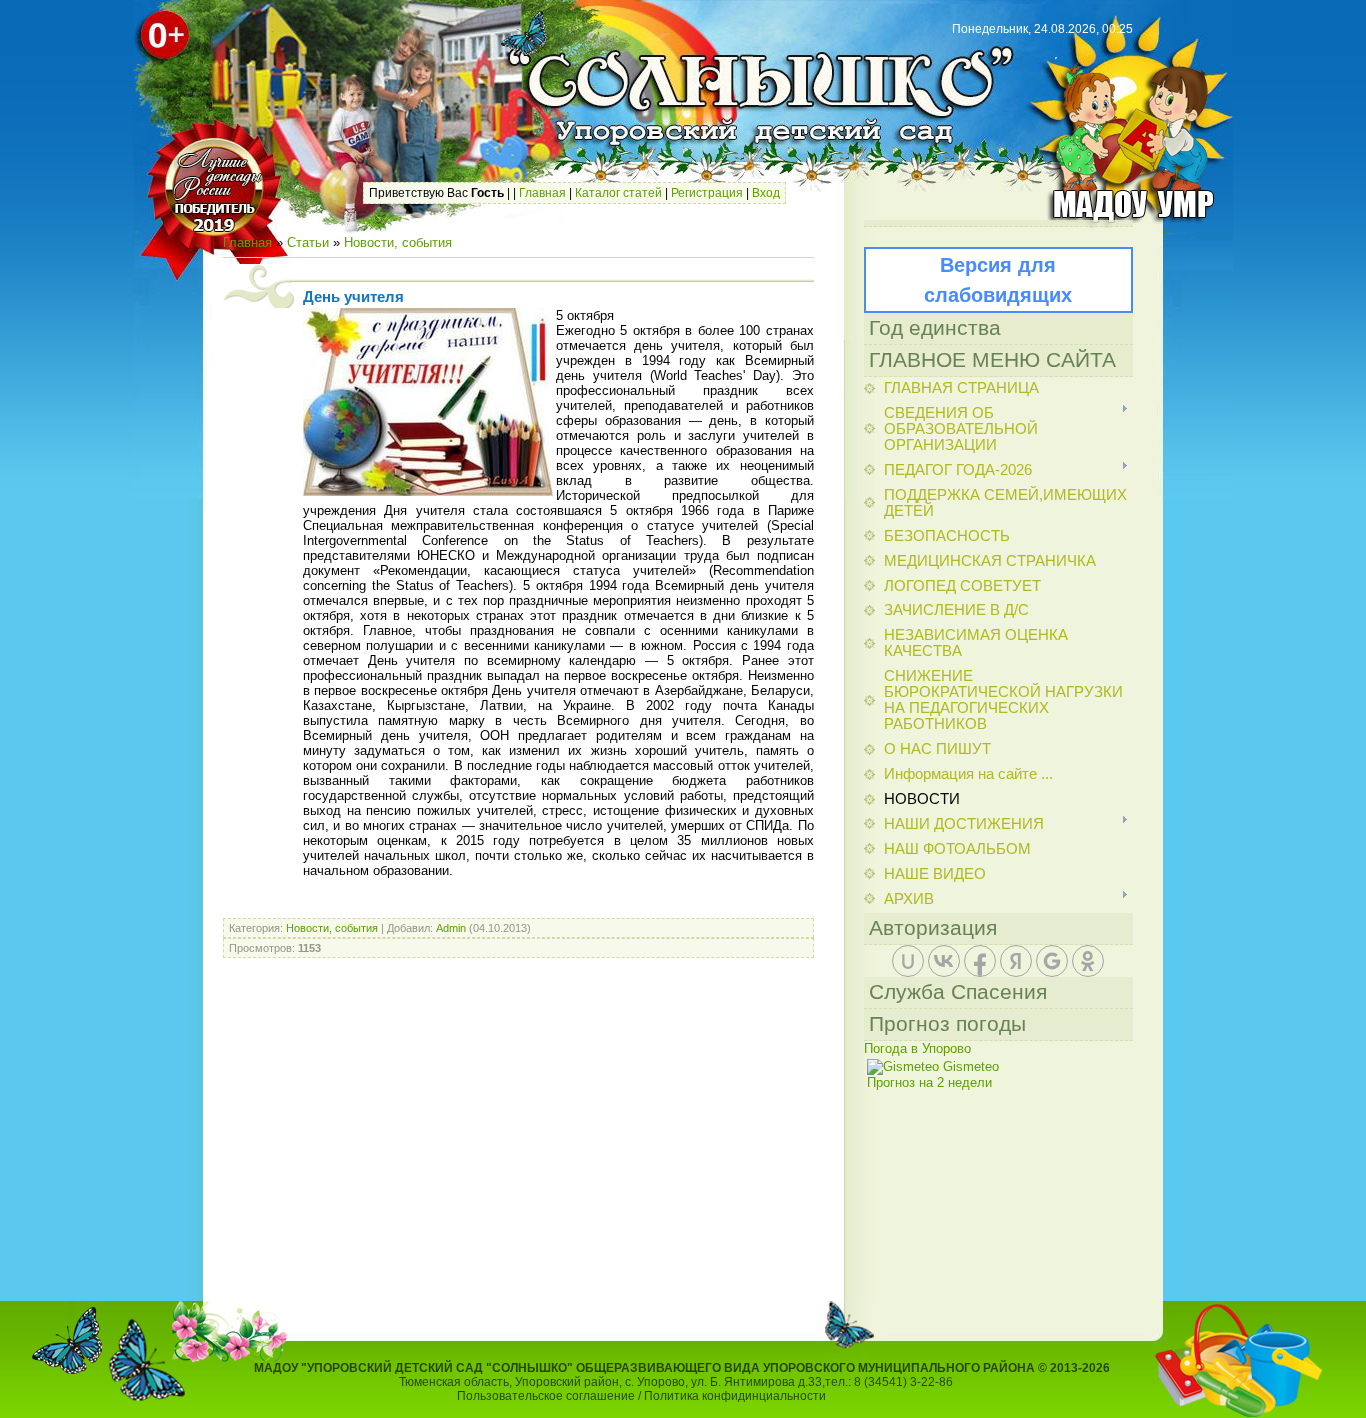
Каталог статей (618, 193)
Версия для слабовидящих (998, 280)
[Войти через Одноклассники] (1088, 961)
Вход (766, 193)
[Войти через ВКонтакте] (944, 961)
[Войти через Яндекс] (1016, 961)
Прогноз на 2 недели (929, 1082)
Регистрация (707, 193)
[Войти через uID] (908, 961)
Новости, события (398, 242)
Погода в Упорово (917, 1048)
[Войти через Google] (1052, 961)
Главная (542, 193)
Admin (451, 928)
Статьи (308, 242)
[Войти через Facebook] (980, 961)
